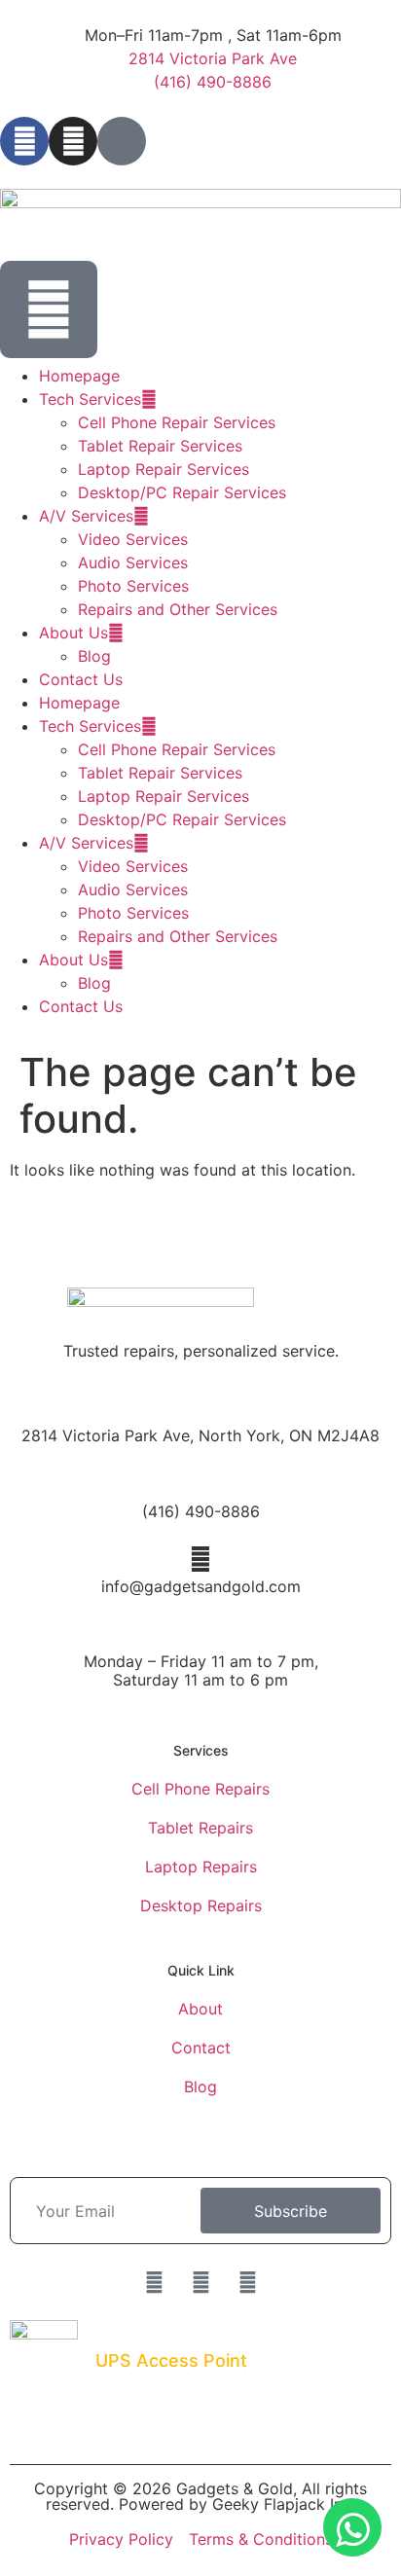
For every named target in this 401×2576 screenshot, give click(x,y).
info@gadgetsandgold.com (201, 1586)
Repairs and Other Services (178, 609)
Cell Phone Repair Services (177, 422)
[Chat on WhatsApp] (352, 2527)
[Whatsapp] (200, 2282)
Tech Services (90, 399)
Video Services (133, 539)
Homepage (79, 376)
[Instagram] (73, 141)
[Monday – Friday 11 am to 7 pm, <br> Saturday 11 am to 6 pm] (200, 1634)
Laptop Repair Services (164, 469)
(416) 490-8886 (201, 1511)
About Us (73, 633)
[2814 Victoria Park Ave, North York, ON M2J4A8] (200, 1408)
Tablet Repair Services (160, 446)
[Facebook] (24, 141)
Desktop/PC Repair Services (182, 492)
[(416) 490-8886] (200, 1484)
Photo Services (133, 586)
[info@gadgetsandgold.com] (200, 1559)
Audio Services (133, 562)
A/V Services (86, 516)
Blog (94, 656)
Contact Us (81, 679)
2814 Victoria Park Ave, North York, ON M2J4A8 (200, 1435)
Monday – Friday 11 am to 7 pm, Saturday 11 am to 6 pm (201, 1670)
